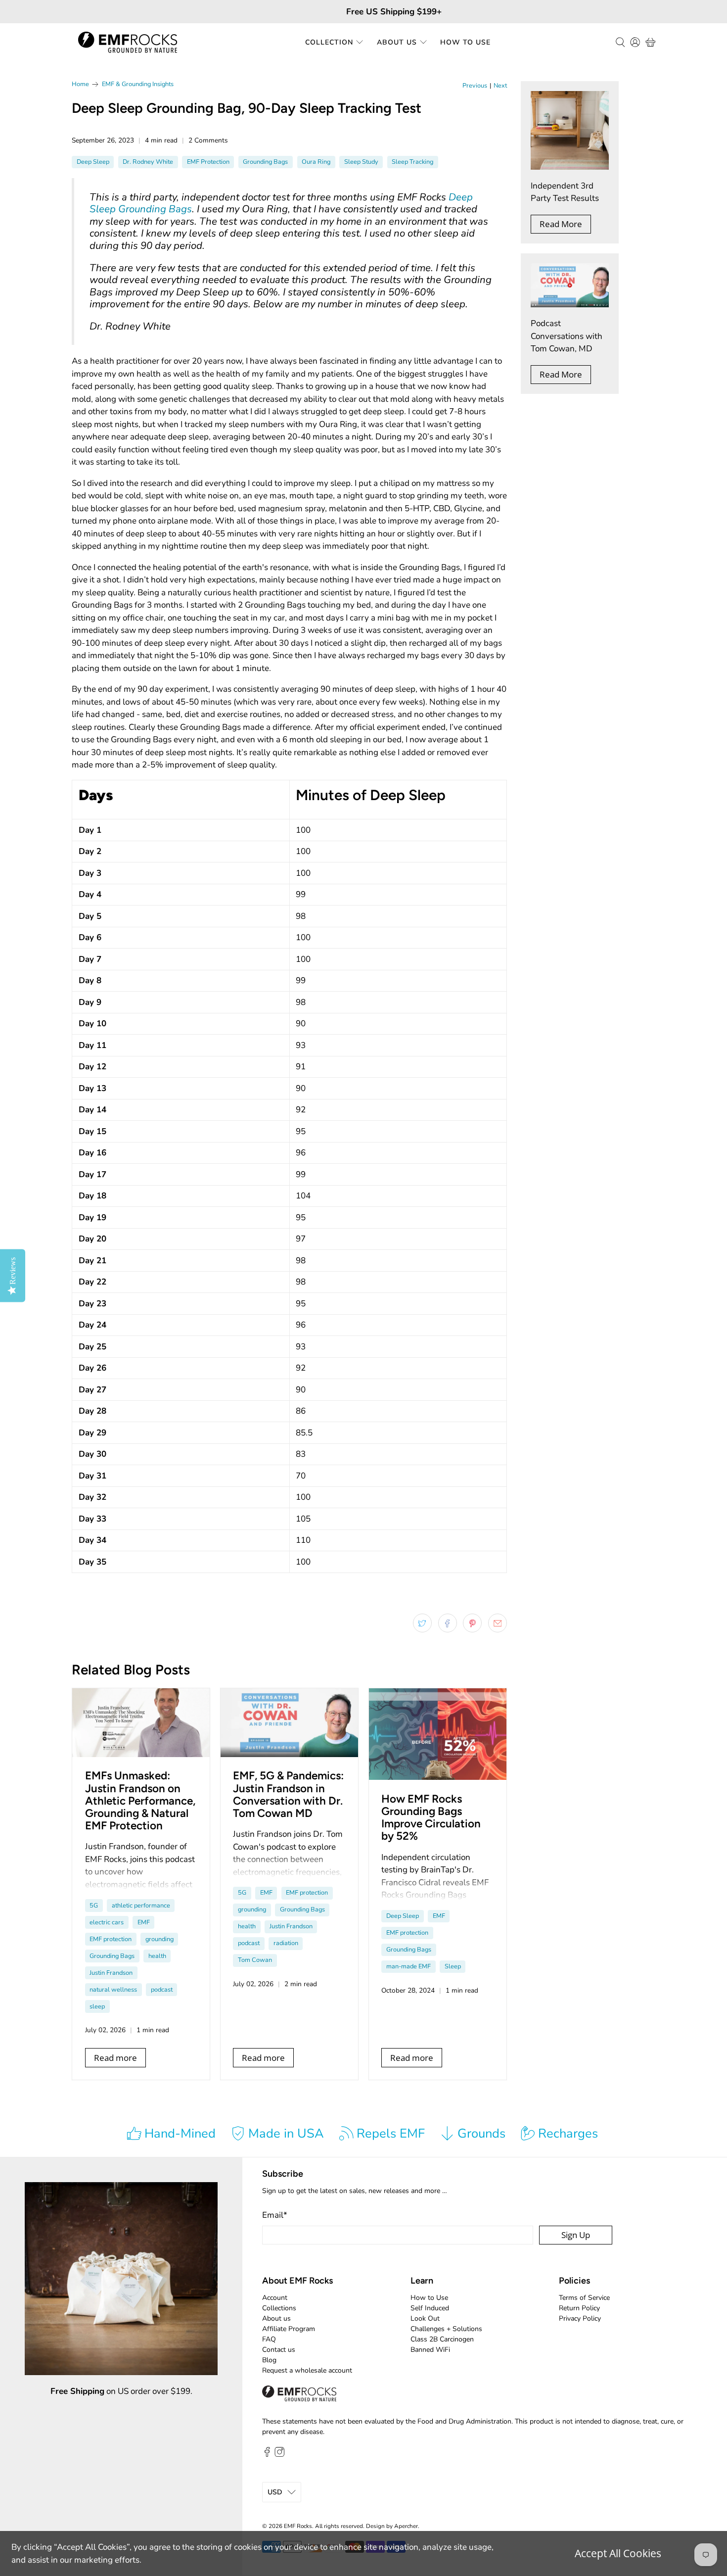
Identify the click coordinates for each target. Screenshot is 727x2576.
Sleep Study (361, 162)
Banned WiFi (430, 2350)
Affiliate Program (289, 2329)
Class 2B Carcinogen (442, 2339)
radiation (286, 1943)
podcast (162, 1990)
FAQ (269, 2339)
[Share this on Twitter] (422, 1623)
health (157, 1956)
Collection (329, 42)
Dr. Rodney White (148, 162)
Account (275, 2298)
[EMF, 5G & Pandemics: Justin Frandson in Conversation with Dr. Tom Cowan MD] (289, 1723)
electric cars (107, 1922)
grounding (159, 1939)
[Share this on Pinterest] (472, 1623)
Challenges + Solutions (446, 2329)
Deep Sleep (93, 162)
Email (275, 2215)
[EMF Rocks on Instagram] (279, 2455)
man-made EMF (409, 1966)
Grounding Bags (265, 162)
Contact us (279, 2350)
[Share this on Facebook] (448, 1623)
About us (276, 2318)
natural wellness (113, 1990)
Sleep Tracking (412, 162)
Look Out (425, 2318)
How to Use (465, 42)
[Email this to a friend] (498, 1623)
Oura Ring (316, 162)
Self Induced (430, 2308)
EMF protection (111, 1939)
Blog (269, 2360)
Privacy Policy (580, 2318)
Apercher (406, 2526)
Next (500, 86)
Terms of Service (584, 2298)
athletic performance (141, 1906)
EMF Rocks (298, 2526)
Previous (475, 86)
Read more (115, 2058)
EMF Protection (208, 162)
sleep (97, 2006)
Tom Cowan (255, 1960)
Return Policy (579, 2308)
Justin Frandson (111, 1973)
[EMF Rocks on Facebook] (267, 2455)
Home (80, 84)
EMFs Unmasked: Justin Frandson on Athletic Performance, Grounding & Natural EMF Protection (140, 1801)
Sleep (453, 1966)
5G (94, 1906)
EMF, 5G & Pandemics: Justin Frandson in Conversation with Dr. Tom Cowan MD (288, 1794)
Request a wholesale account (307, 2370)
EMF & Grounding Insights (138, 84)
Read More (561, 224)
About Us (397, 42)
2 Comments (208, 140)
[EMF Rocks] (128, 42)
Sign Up (576, 2235)
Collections (279, 2308)
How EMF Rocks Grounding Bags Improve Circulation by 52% (431, 1818)
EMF (144, 1922)
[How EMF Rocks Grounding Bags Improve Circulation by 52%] (438, 1734)
